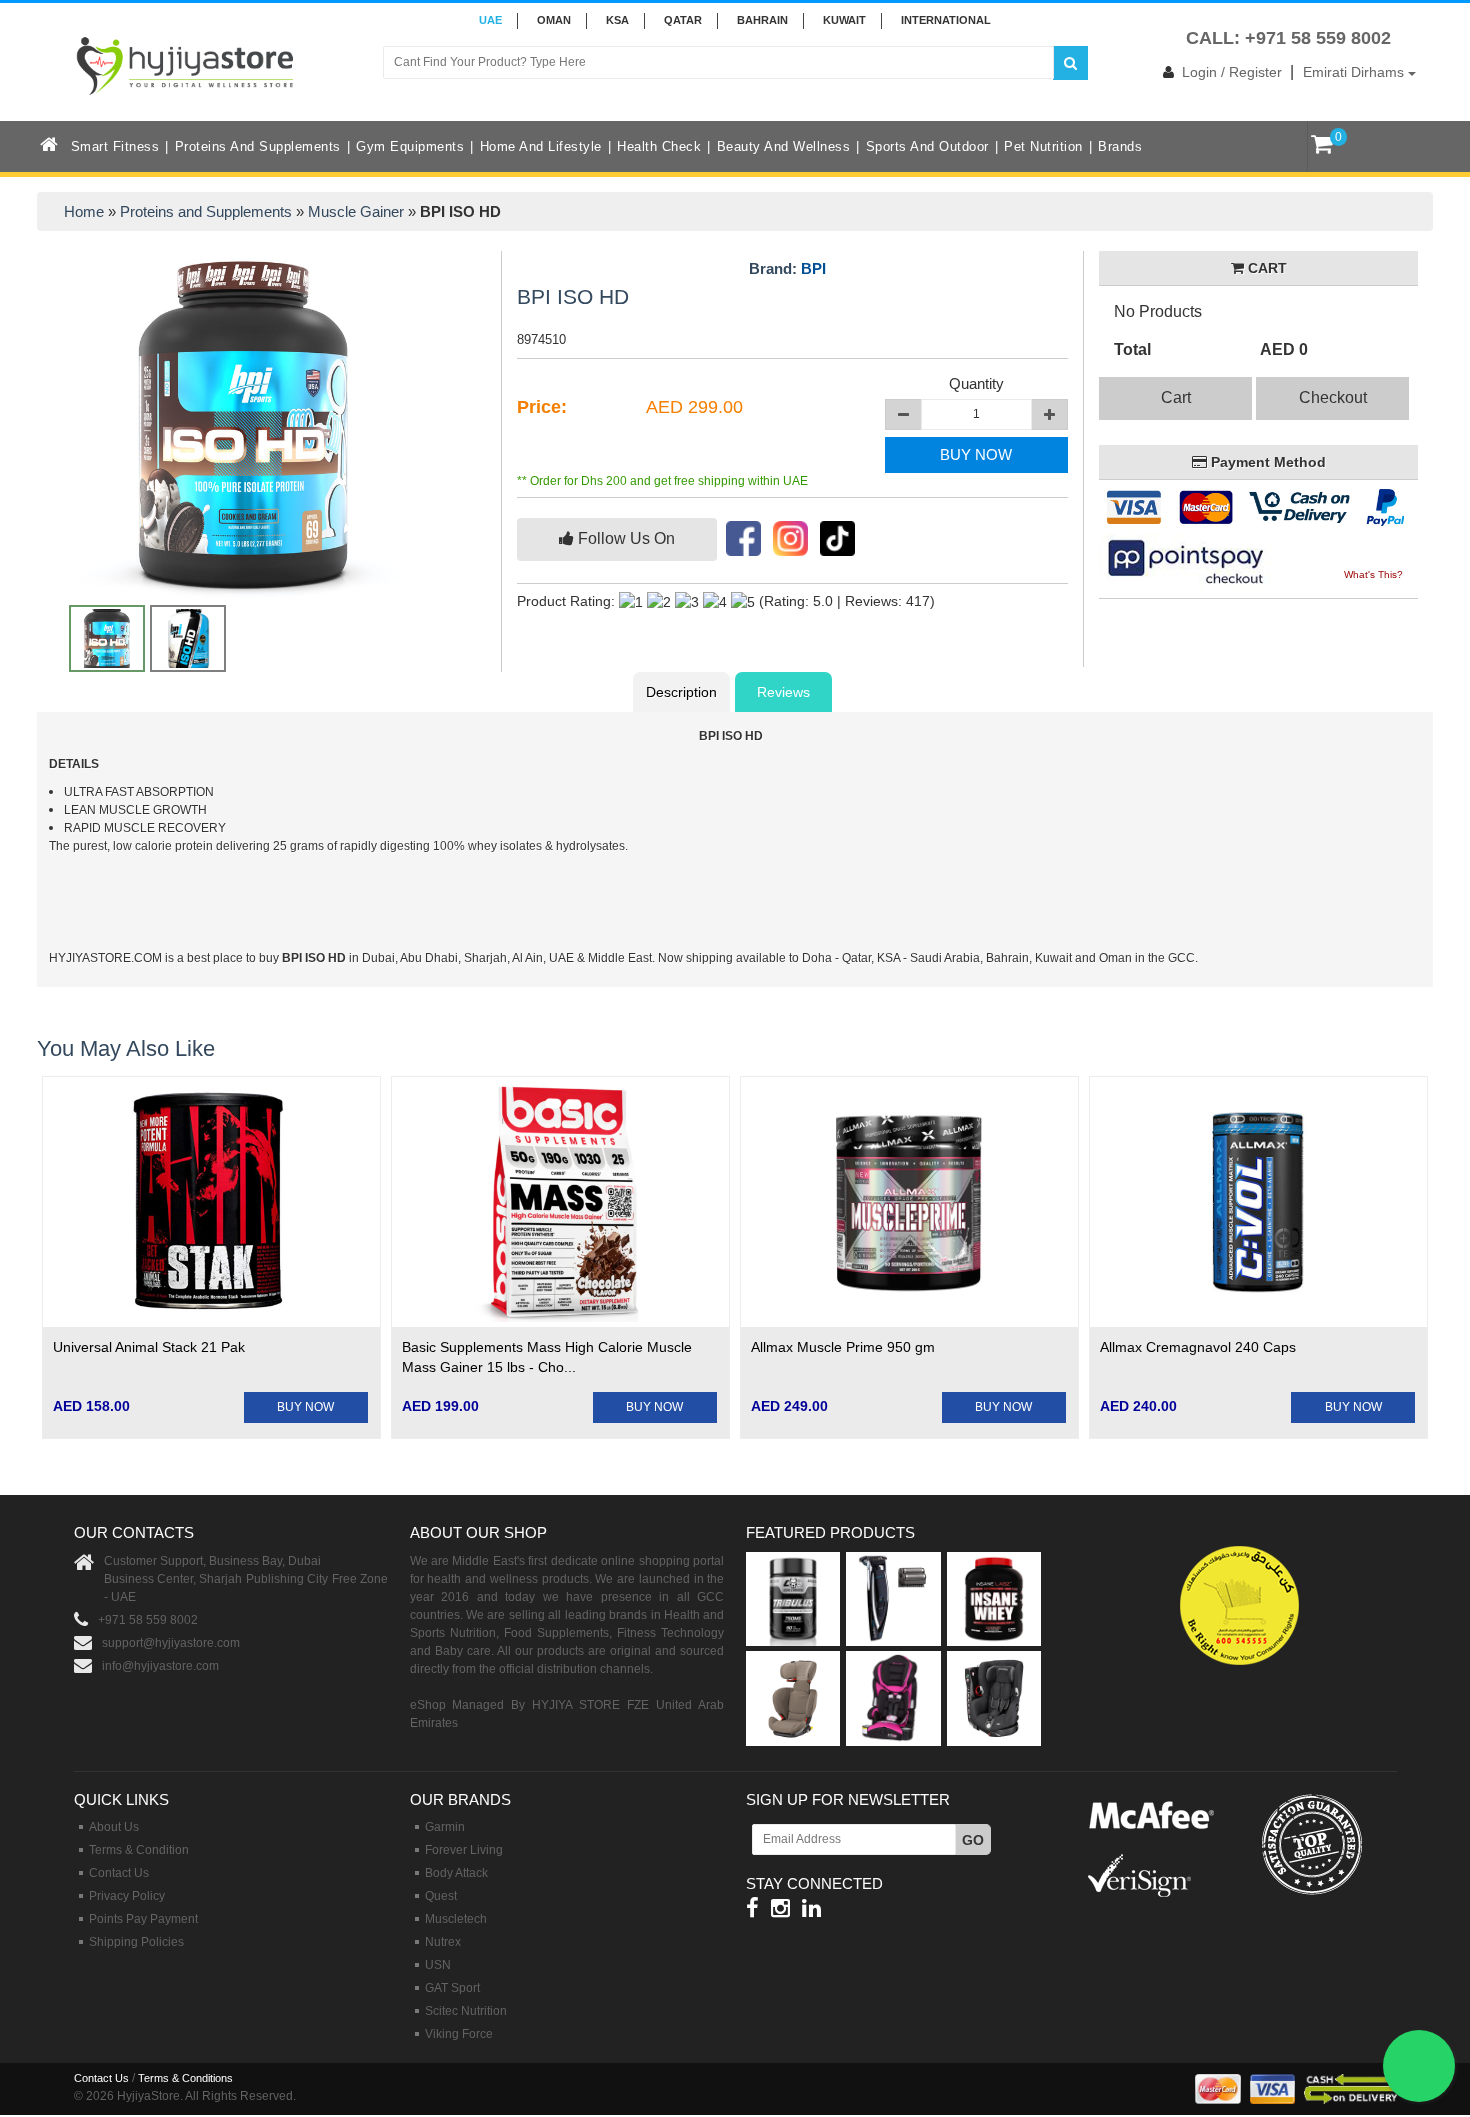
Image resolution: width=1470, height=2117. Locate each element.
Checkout (1333, 397)
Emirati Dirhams (1355, 72)
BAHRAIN (762, 20)
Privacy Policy (127, 1896)
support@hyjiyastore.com (171, 1643)
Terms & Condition (139, 1850)
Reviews (783, 692)
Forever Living (464, 1850)
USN (438, 1965)
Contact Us (119, 1873)
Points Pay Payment (143, 1919)
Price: (542, 407)
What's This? (1373, 574)
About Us (114, 1827)
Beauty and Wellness (784, 146)
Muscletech (456, 1919)
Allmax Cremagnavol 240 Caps (1198, 1347)
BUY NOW (976, 454)
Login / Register (1232, 72)
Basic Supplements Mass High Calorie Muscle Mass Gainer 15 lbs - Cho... (547, 1357)
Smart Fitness (115, 146)
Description (681, 692)
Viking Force (459, 2034)
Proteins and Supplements (258, 146)
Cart (1176, 397)
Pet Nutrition (1043, 146)
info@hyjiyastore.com (160, 1666)
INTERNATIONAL (946, 20)
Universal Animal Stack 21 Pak (149, 1347)
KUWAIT (844, 20)
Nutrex (443, 1942)
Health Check (659, 146)
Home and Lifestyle (541, 146)
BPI (813, 268)
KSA (617, 20)
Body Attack (456, 1873)
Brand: (787, 269)
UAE (490, 20)
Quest (441, 1896)
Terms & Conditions (185, 2078)
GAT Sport (452, 1988)
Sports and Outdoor (927, 146)
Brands (1120, 146)
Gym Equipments (410, 146)
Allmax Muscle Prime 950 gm (843, 1347)
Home (84, 211)
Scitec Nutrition (466, 2011)
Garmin (445, 1827)
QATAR (683, 20)
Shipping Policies (136, 1942)
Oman (554, 20)
